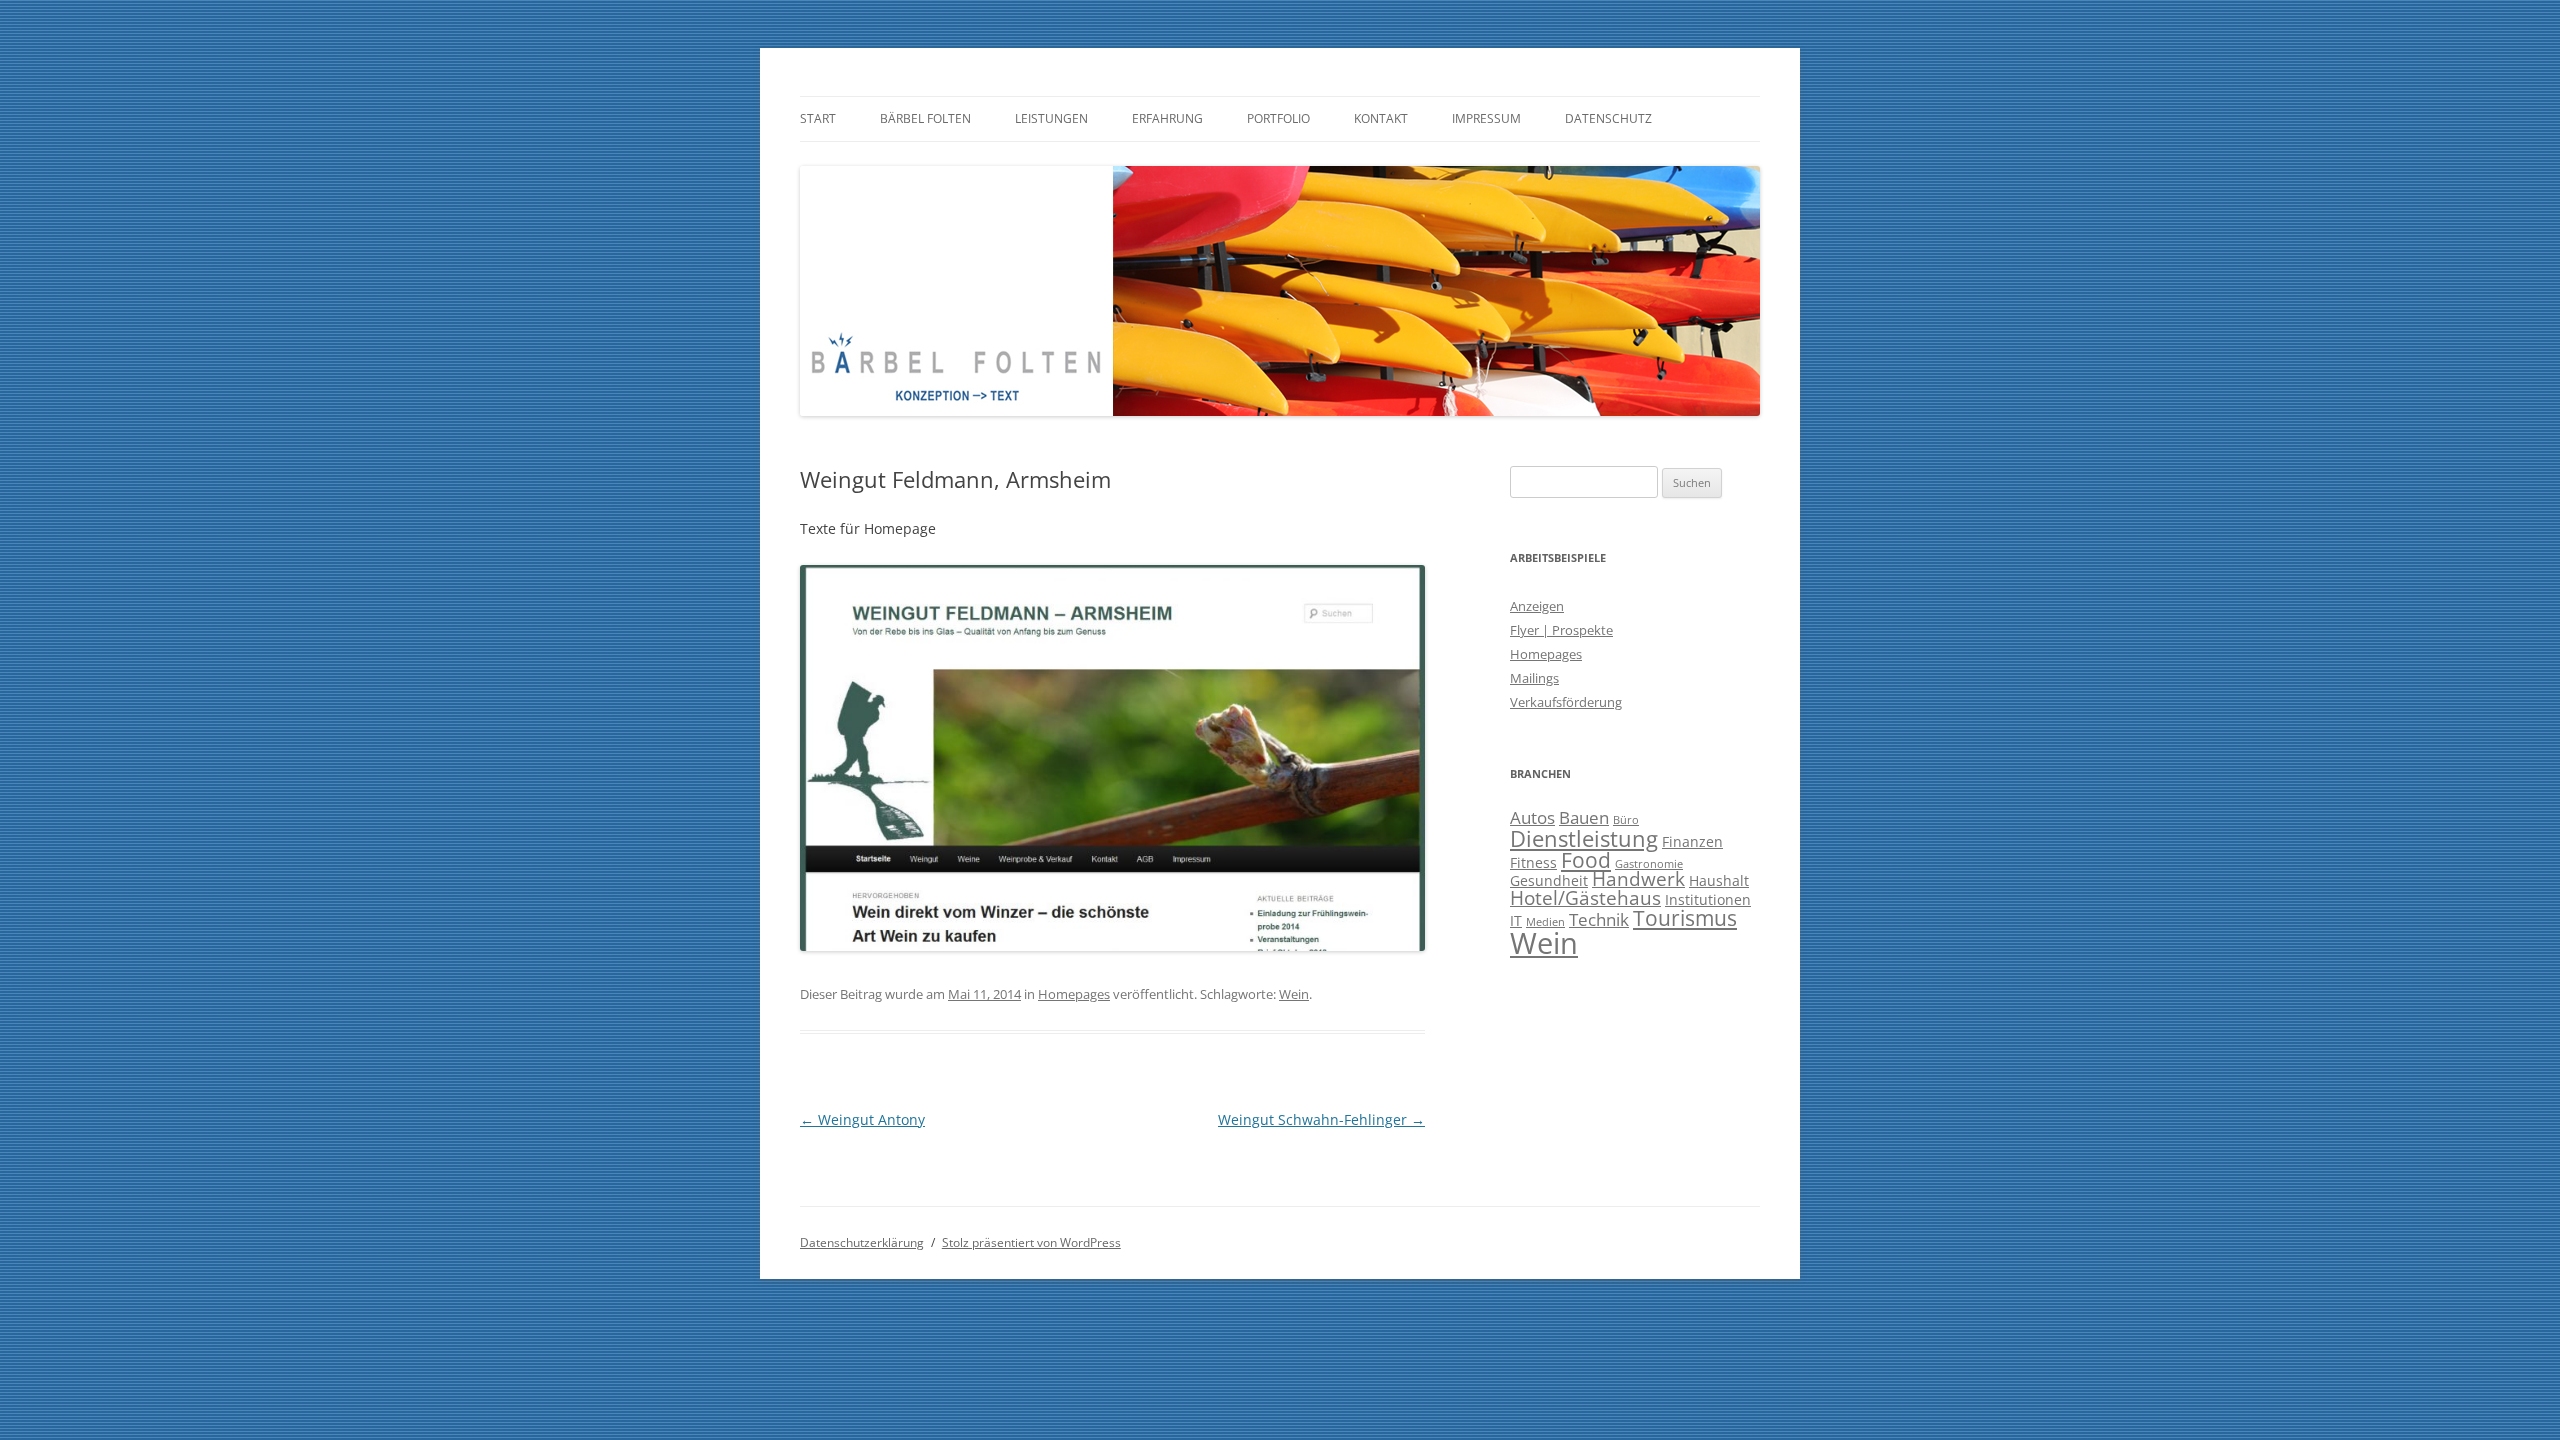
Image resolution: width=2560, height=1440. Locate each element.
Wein (1294, 994)
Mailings (1534, 678)
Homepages (1074, 994)
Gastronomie (1649, 864)
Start (818, 118)
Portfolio (1278, 118)
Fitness (1533, 862)
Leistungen (1051, 118)
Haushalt (1719, 880)
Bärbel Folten (925, 118)
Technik (1599, 919)
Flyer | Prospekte (1561, 630)
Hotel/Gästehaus (1585, 898)
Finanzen (1692, 841)
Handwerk (1638, 879)
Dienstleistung (1584, 838)
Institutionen (1708, 899)
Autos (1532, 817)
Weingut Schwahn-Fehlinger (1321, 1119)
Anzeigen (1537, 606)
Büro (1626, 820)
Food (1586, 860)
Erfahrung (1167, 118)
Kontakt (1381, 118)
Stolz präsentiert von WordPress (1031, 1242)
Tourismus (1685, 918)
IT (1516, 920)
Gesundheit (1549, 880)
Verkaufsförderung (1566, 702)
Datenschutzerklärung (862, 1242)
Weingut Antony (862, 1119)
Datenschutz (1608, 118)
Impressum (1486, 118)
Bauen (1584, 817)
